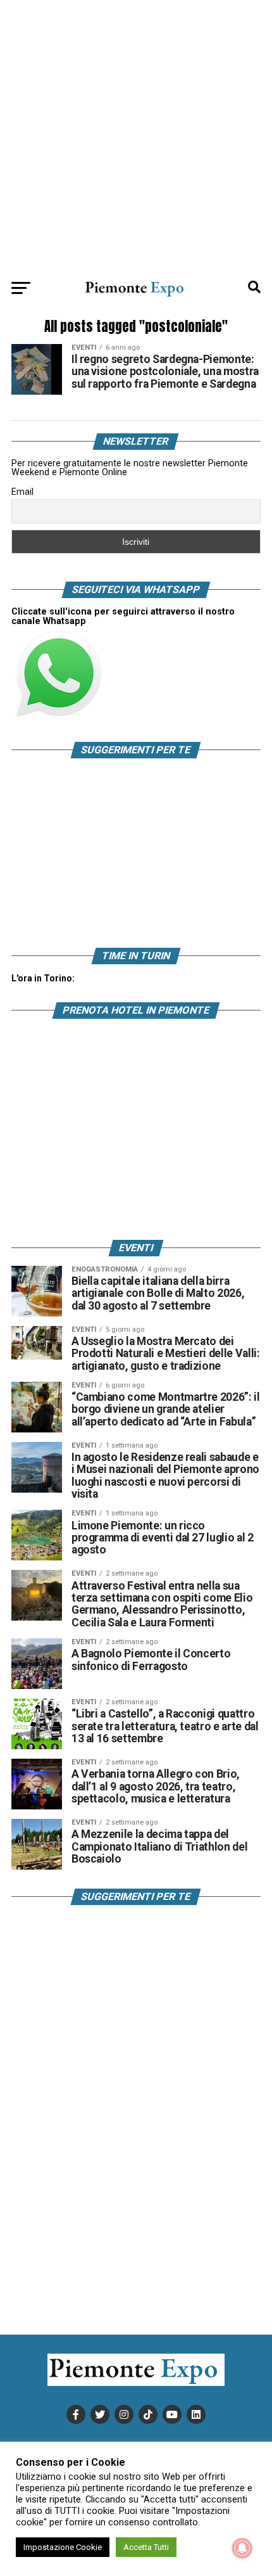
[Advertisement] (136, 136)
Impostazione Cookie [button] (63, 2547)
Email (22, 492)
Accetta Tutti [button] (146, 2547)
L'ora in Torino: (43, 978)
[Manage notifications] (242, 2548)
